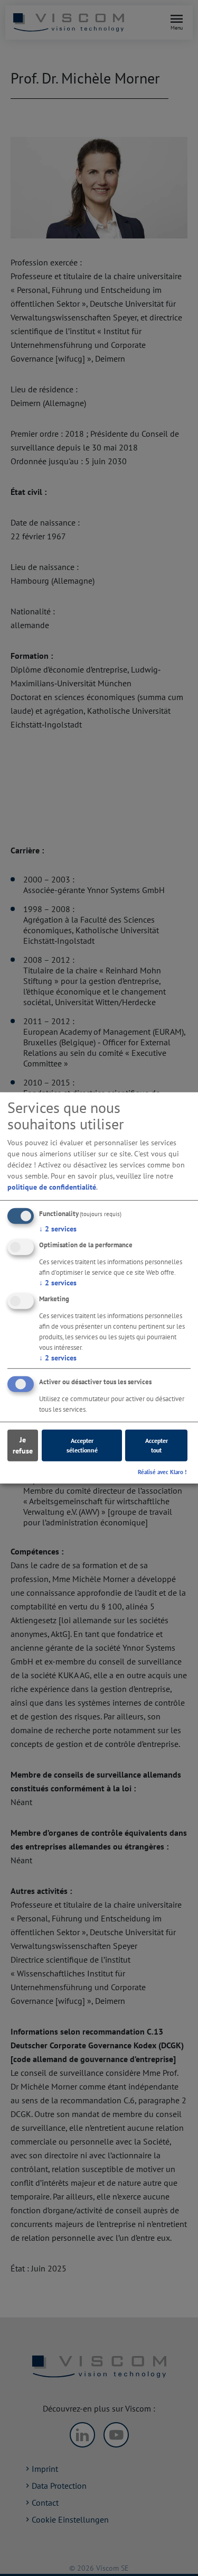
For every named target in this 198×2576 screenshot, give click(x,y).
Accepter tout (157, 1445)
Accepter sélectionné (82, 1445)
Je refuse (23, 1445)
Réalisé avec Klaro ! (162, 1471)
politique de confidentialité (52, 1187)
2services (58, 1229)
